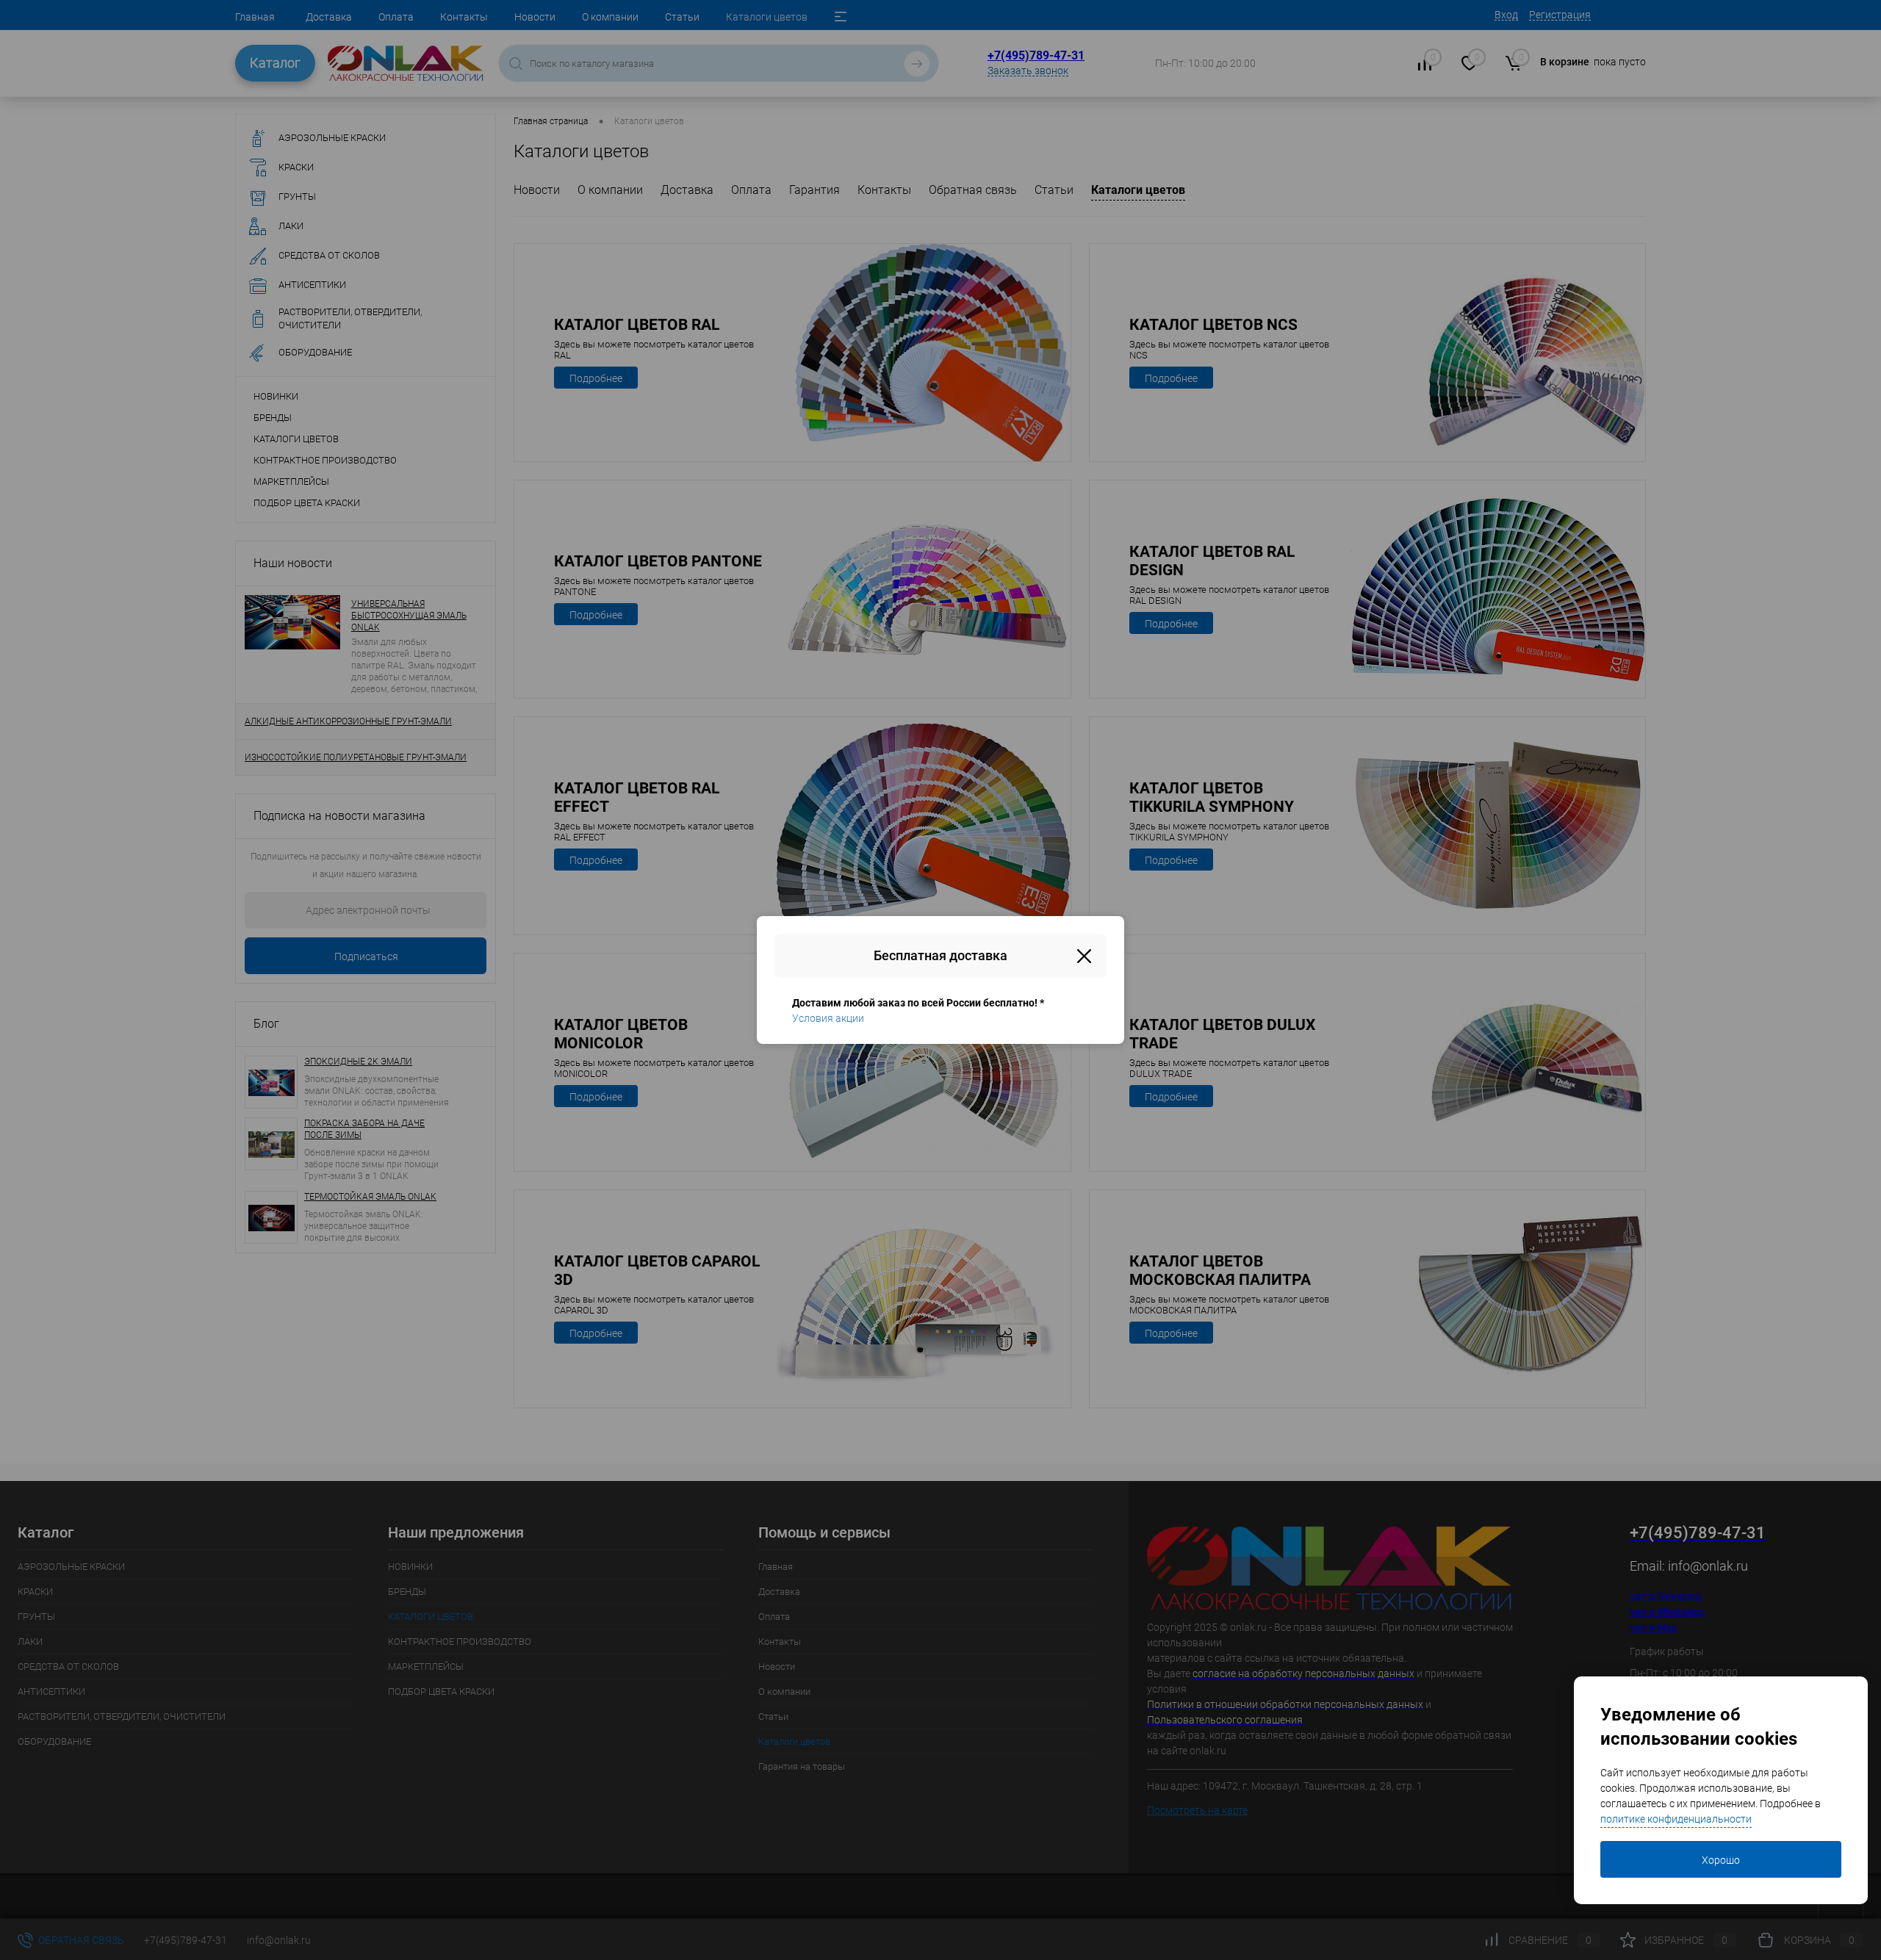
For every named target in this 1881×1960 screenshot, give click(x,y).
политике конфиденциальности (1676, 1819)
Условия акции (828, 1018)
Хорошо (1721, 1860)
